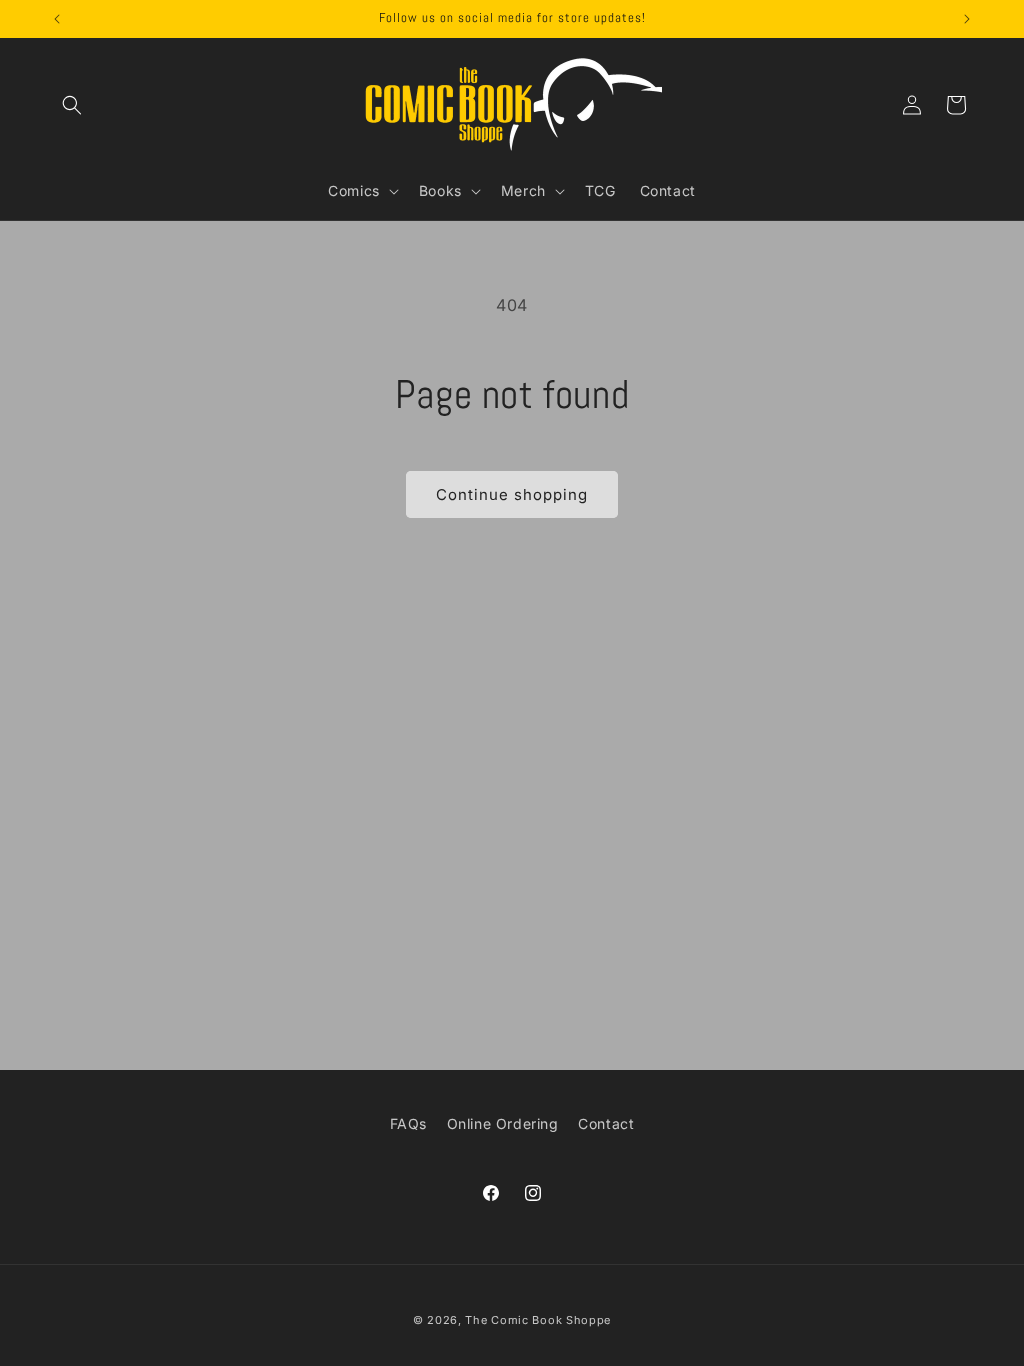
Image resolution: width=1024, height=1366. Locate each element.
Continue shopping (512, 494)
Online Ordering (503, 1123)
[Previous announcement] (57, 19)
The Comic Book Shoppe (538, 1320)
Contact (606, 1123)
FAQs (408, 1123)
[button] (72, 105)
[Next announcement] (967, 19)
